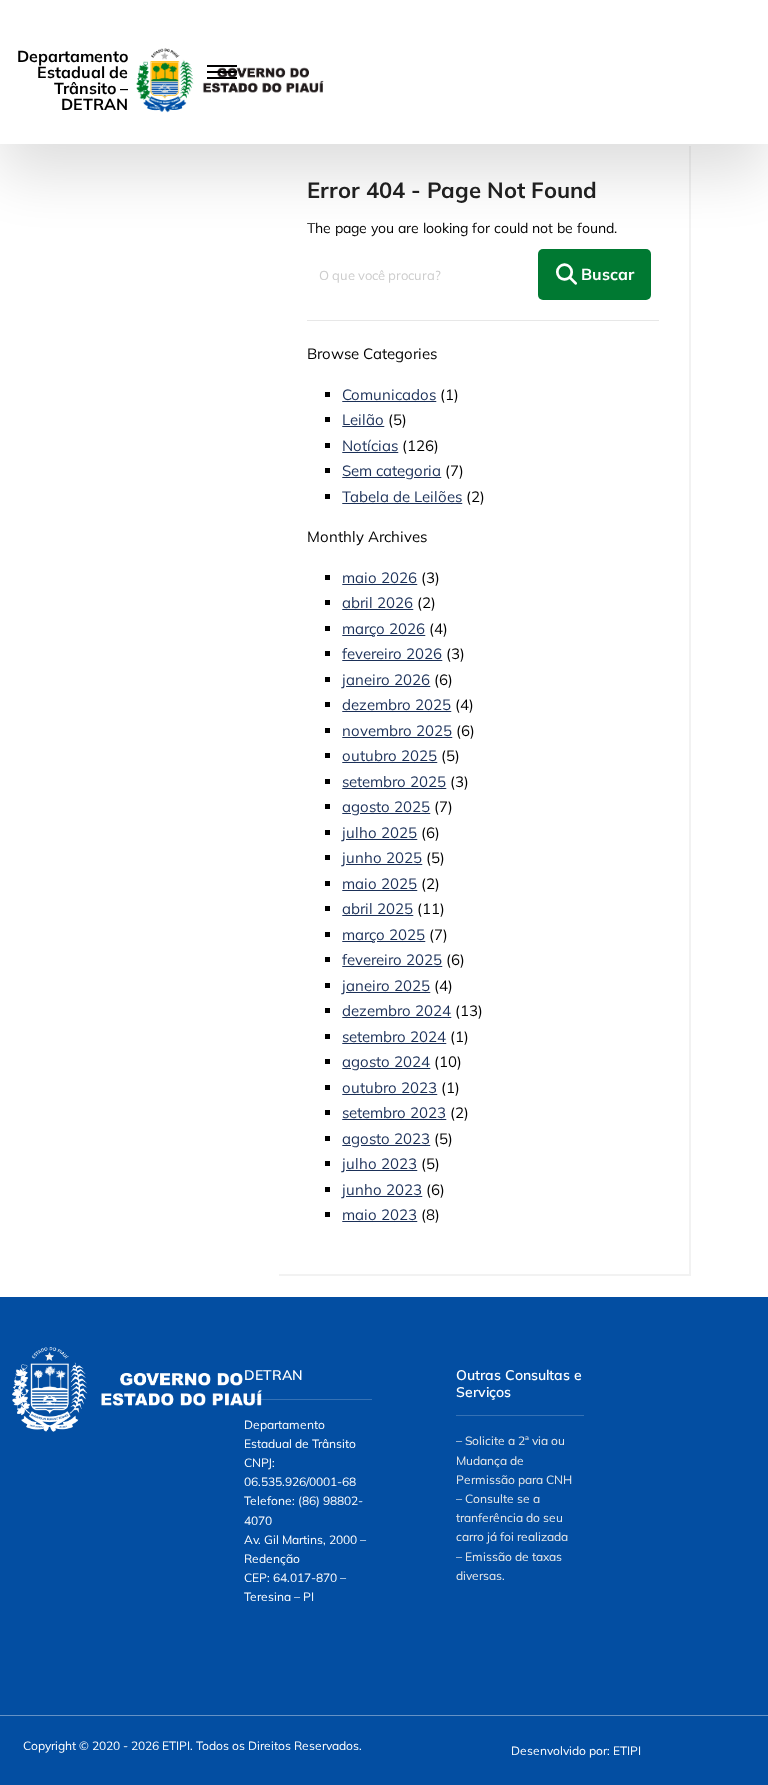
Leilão (363, 419)
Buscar (605, 274)
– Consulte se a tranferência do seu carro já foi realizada (512, 1517)
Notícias (370, 445)
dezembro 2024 (396, 1010)
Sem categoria (391, 470)
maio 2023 (379, 1214)
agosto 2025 (386, 806)
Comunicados (389, 394)
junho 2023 (382, 1189)
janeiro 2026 (386, 679)
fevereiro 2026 (392, 653)
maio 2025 (379, 883)
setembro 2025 (394, 781)
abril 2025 (377, 908)
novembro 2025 (397, 730)
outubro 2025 (389, 755)
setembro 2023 (394, 1112)
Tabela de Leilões (402, 496)
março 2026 (383, 628)
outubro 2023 (389, 1087)
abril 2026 (377, 602)
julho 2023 (379, 1163)
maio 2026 (379, 577)
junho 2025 (382, 857)
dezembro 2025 (396, 704)
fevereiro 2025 (392, 959)
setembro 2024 (394, 1036)
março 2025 (383, 934)
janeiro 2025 (386, 985)
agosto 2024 (386, 1061)
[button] (128, 72)
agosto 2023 (386, 1138)
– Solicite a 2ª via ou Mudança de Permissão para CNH (514, 1459)
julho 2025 (379, 832)
